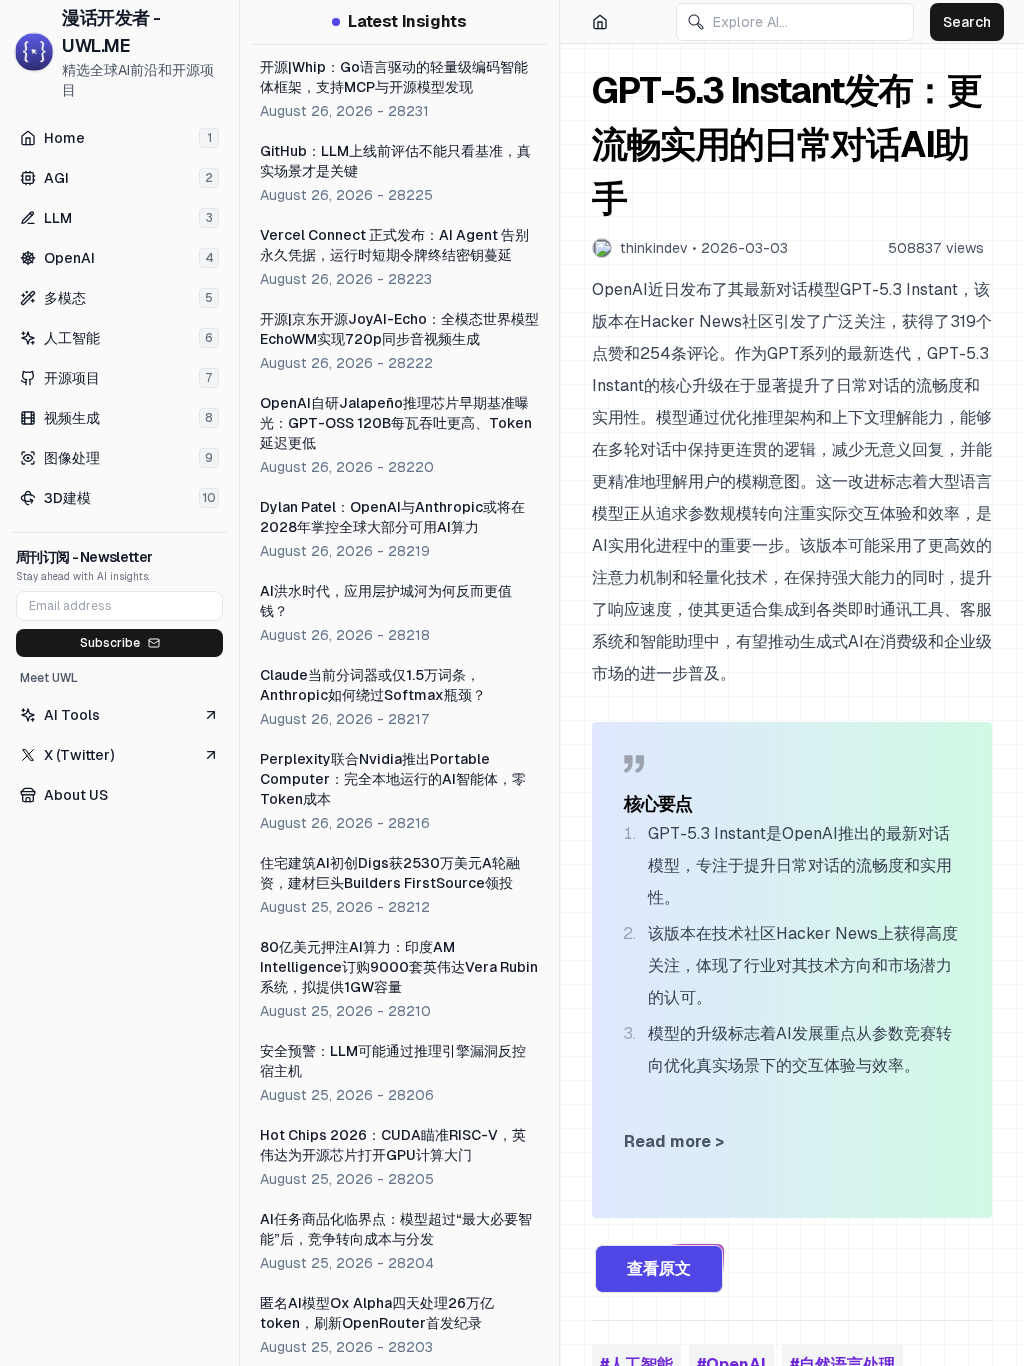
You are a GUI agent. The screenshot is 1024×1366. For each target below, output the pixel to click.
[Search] (696, 22)
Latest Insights (407, 21)
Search (967, 22)
